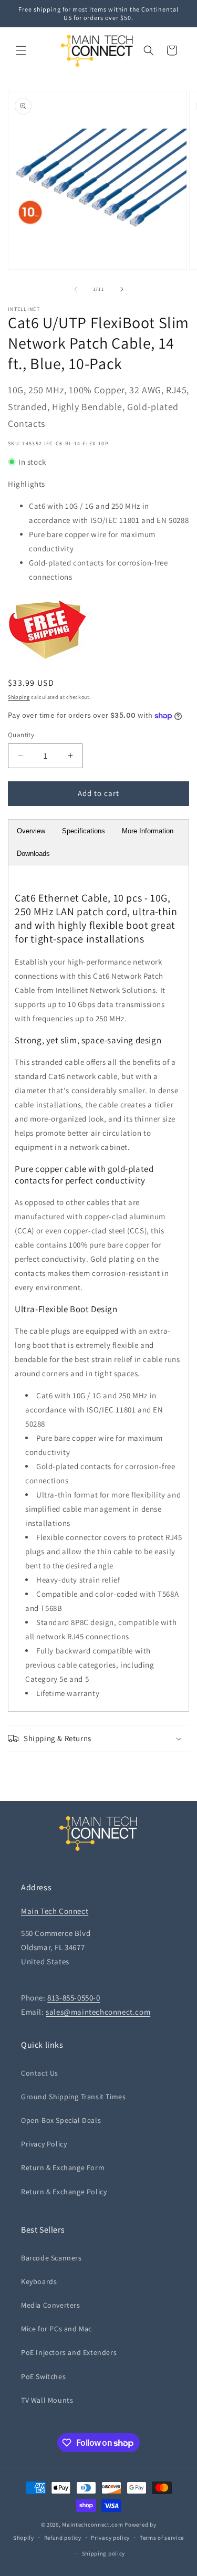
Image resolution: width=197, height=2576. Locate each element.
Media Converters (51, 2305)
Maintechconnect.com (92, 2525)
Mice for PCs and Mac (56, 2329)
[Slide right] (122, 289)
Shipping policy (104, 2553)
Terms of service (162, 2538)
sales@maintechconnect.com (98, 2012)
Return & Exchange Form (63, 2167)
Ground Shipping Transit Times (73, 2097)
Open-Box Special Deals (61, 2120)
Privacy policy (110, 2538)
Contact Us (40, 2073)
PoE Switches (43, 2376)
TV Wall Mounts (47, 2400)
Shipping (19, 697)
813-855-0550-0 (74, 1998)
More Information (148, 831)
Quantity (21, 735)
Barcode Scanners (51, 2258)
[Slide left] (76, 289)
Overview (31, 831)
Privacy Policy (44, 2144)
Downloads (33, 854)
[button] (21, 50)
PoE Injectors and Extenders (69, 2352)
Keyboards (39, 2281)
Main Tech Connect (55, 1911)
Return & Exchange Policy (64, 2192)
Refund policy (63, 2538)
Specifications (84, 831)
